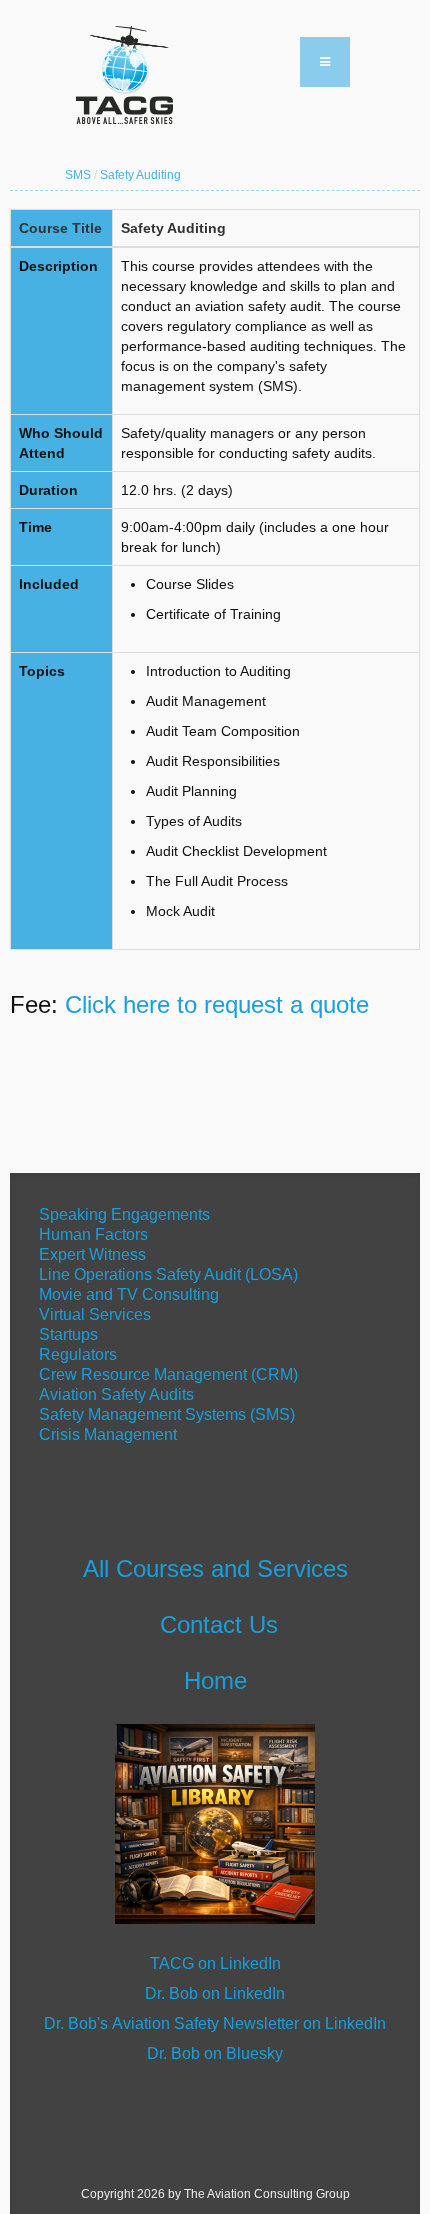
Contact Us (219, 1624)
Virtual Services (95, 1314)
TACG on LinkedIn (215, 1963)
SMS (78, 175)
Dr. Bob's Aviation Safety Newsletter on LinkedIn (215, 2023)
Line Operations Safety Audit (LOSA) (168, 1274)
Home (215, 1680)
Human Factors (93, 1234)
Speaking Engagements (122, 1214)
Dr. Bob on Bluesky (215, 2053)
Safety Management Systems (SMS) (167, 1414)
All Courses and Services (215, 1568)
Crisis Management (110, 1434)
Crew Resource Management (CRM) (168, 1374)
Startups (68, 1334)
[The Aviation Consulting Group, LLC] (175, 75)
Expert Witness (92, 1254)
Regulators (78, 1354)
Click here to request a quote (217, 1004)
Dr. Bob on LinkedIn (215, 1993)
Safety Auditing (140, 175)
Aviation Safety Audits (116, 1394)
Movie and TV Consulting (129, 1294)
